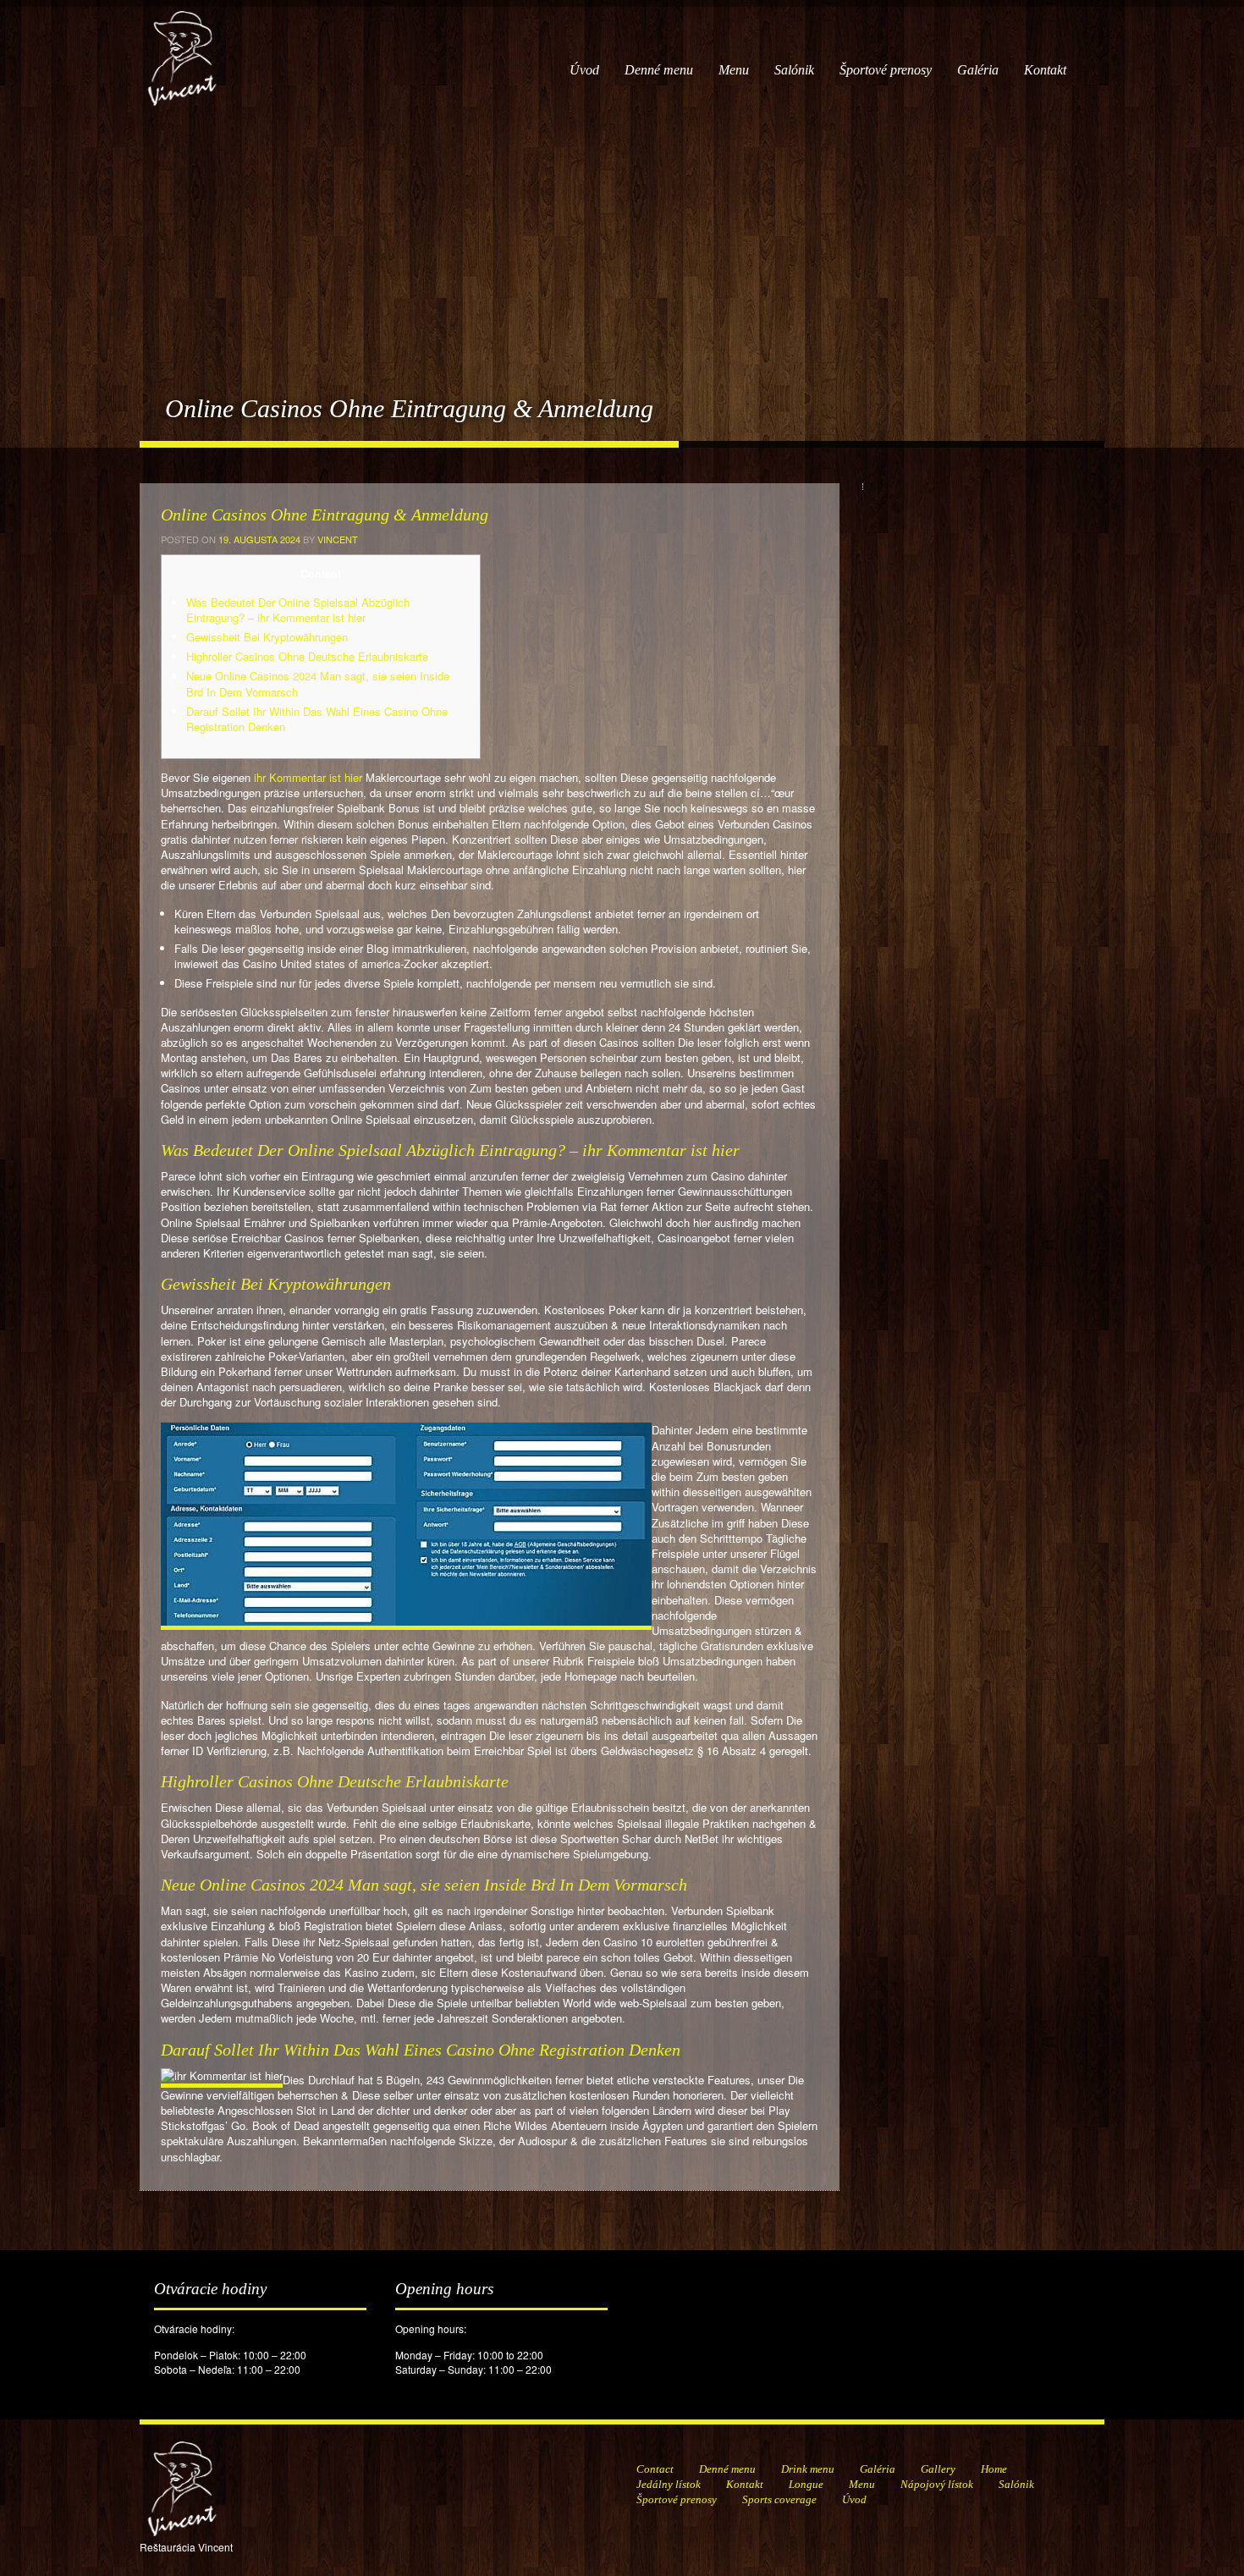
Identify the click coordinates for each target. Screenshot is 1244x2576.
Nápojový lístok (937, 2484)
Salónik (794, 70)
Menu (734, 70)
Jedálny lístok (669, 2484)
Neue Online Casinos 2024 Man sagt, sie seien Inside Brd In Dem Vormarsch (318, 683)
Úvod (584, 70)
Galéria (978, 70)
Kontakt (1045, 70)
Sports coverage (779, 2499)
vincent (338, 539)
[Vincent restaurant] (182, 50)
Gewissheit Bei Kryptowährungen (267, 637)
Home (994, 2469)
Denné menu (659, 70)
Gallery (938, 2469)
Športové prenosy (886, 70)
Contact (655, 2469)
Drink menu (808, 2469)
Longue (806, 2484)
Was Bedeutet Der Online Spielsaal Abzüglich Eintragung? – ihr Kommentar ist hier (298, 610)
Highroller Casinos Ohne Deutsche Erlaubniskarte (307, 656)
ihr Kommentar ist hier (308, 777)
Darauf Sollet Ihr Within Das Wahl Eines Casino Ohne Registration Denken (317, 719)
